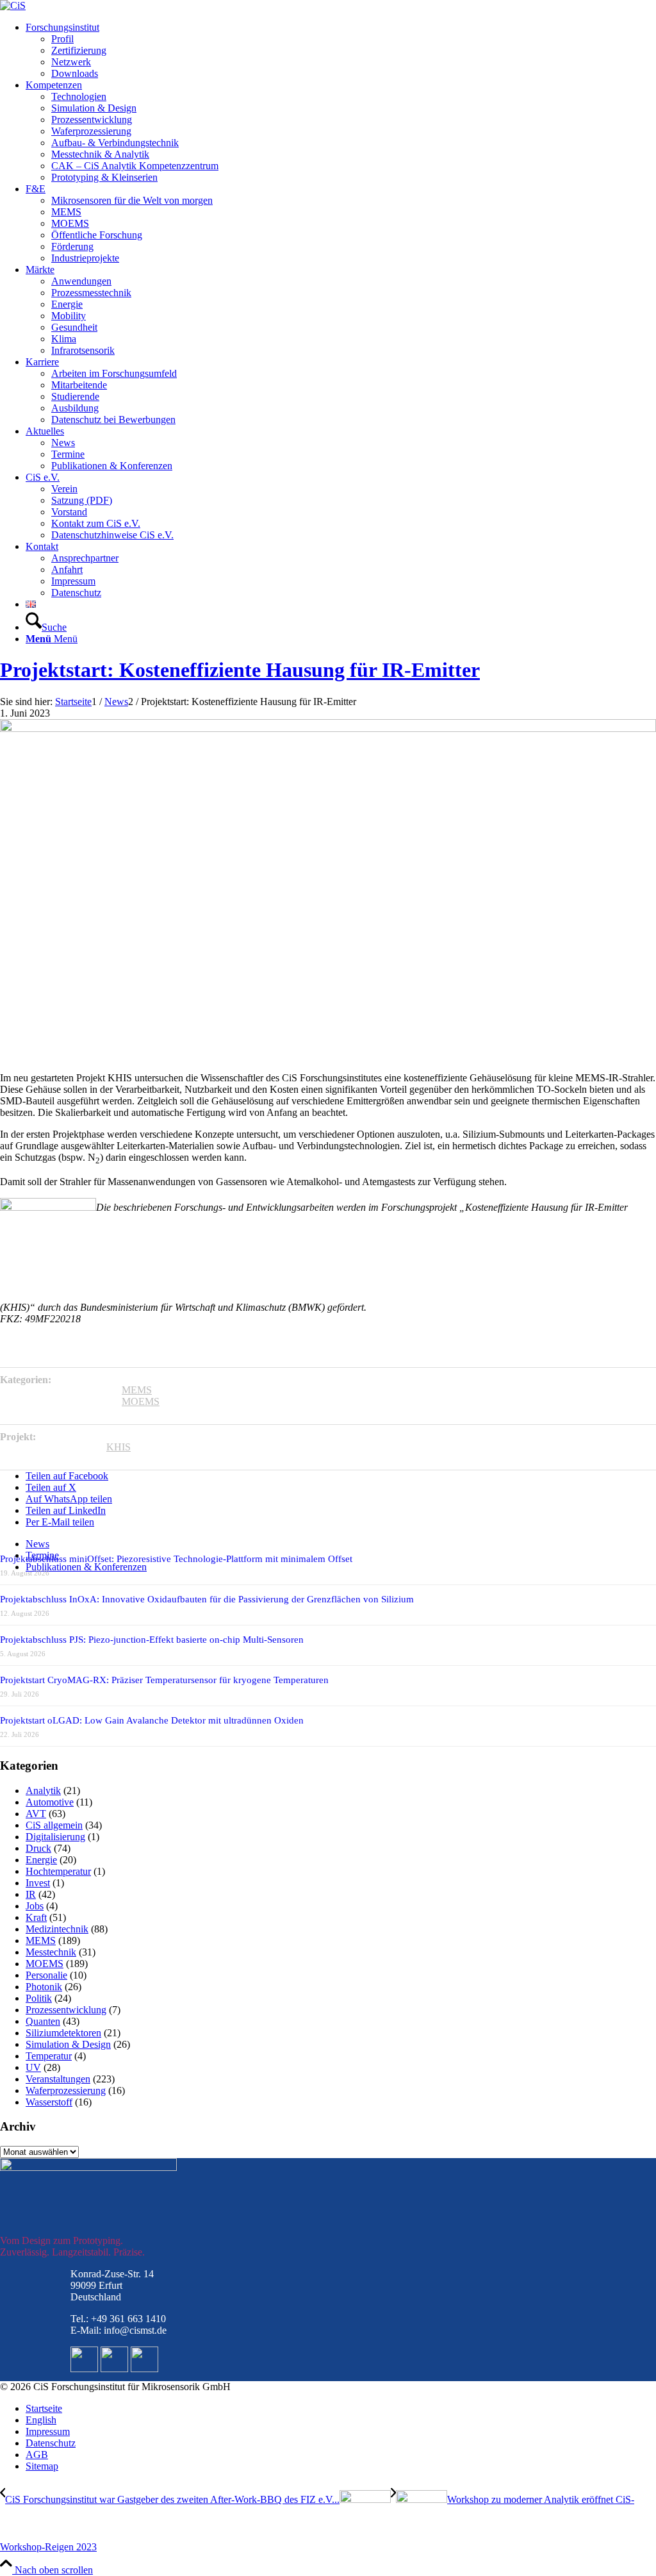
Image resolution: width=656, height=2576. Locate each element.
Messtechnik (51, 1952)
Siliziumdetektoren (63, 2033)
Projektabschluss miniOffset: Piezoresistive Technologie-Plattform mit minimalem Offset (176, 1559)
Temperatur (49, 2056)
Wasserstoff (49, 2102)
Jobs (35, 1906)
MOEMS (141, 1401)
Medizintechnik (57, 1929)
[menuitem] (341, 51)
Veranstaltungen (58, 2079)
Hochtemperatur (58, 1871)
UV (33, 2067)
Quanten (43, 2021)
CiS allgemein (54, 1825)
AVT (36, 1814)
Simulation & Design (68, 2044)
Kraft (36, 1917)
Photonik (44, 1987)
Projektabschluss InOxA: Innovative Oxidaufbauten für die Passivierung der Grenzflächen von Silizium (207, 1599)
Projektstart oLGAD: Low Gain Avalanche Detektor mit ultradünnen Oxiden (152, 1720)
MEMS (137, 1390)
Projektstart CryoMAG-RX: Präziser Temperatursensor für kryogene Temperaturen (164, 1680)
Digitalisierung (55, 1837)
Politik (39, 1998)
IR (31, 1894)
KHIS (119, 1447)
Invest (38, 1883)
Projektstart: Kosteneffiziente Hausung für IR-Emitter (240, 670)
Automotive (50, 1802)
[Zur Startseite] (13, 5)
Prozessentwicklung (66, 2010)
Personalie (46, 1975)
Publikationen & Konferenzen (86, 1567)
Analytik (43, 1791)
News (37, 1544)
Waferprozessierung (66, 2090)
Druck (38, 1848)
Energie (41, 1860)
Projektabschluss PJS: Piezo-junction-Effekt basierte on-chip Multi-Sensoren (152, 1640)
